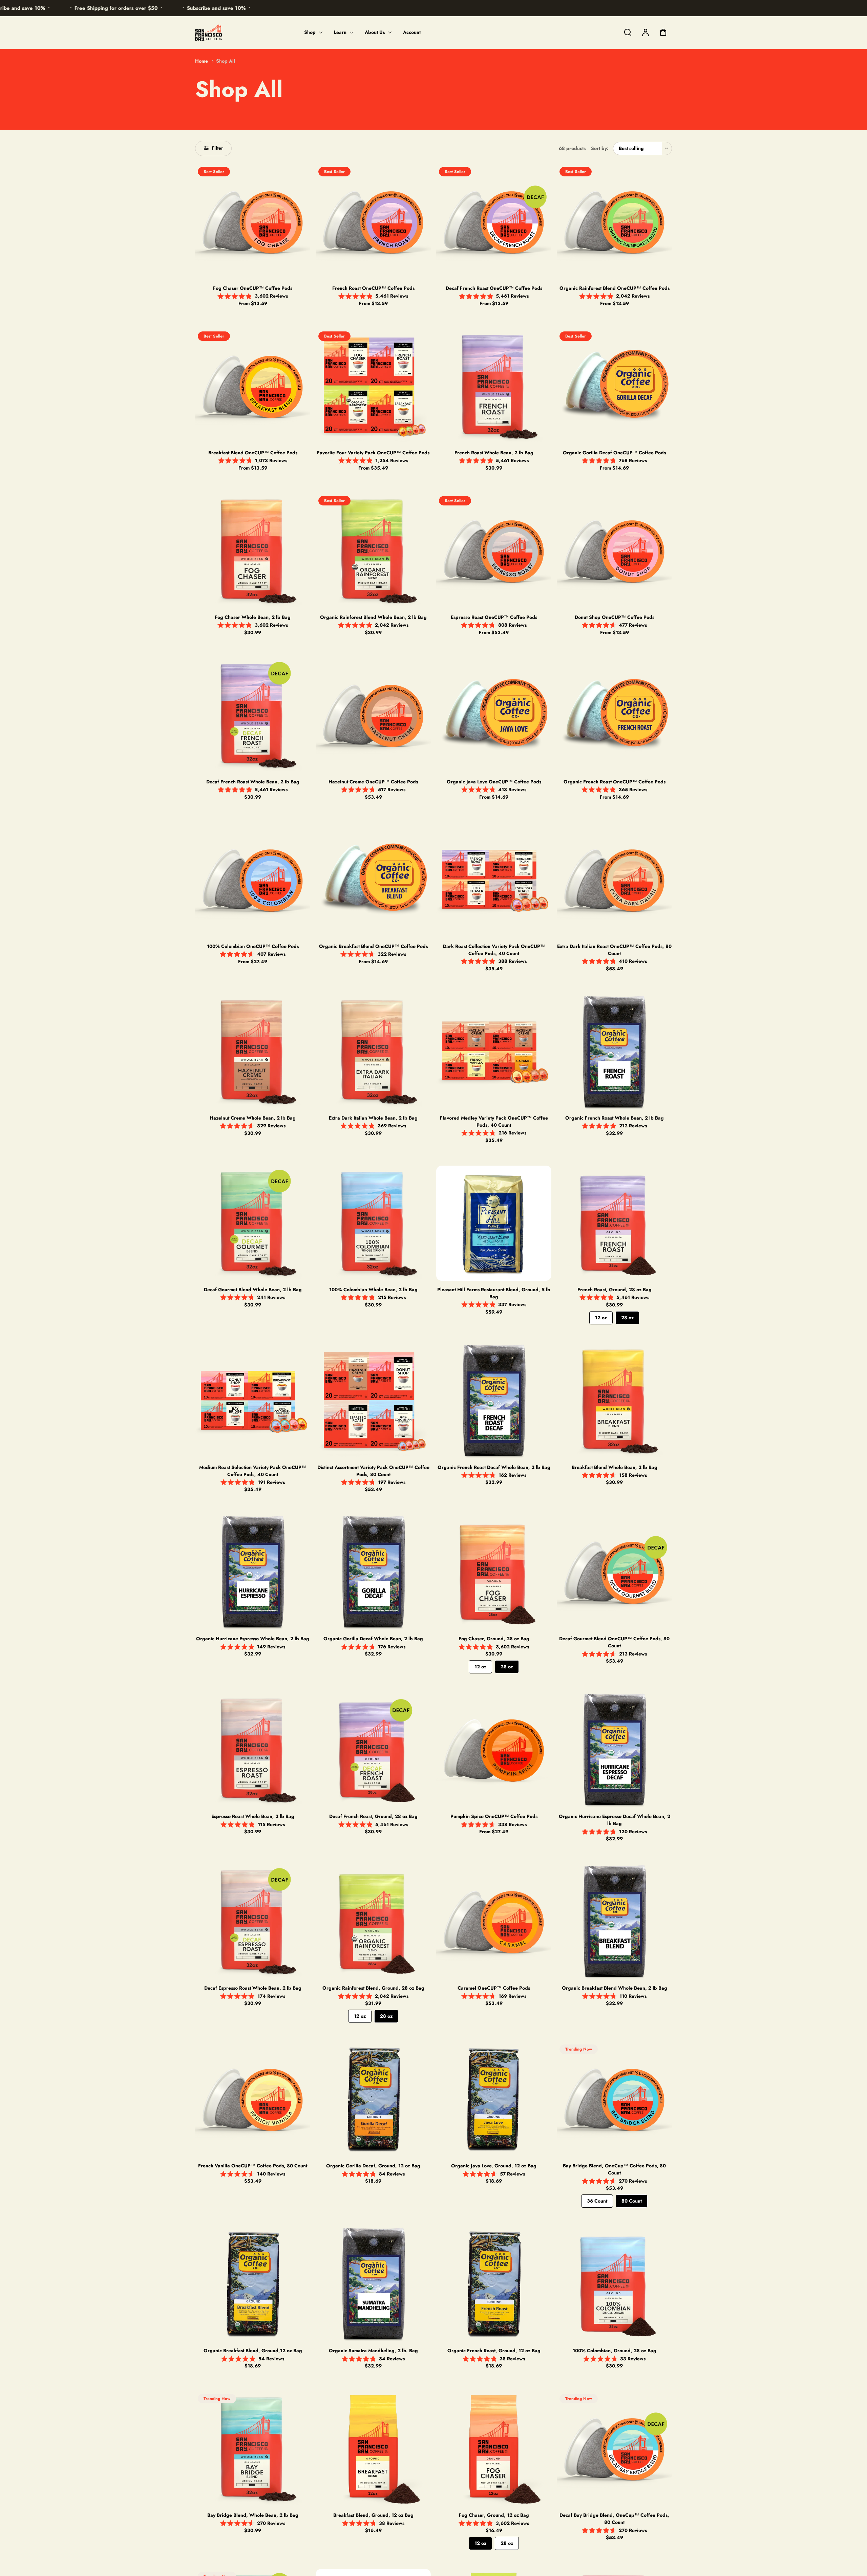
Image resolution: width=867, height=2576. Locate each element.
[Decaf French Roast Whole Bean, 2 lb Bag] (253, 715)
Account (412, 32)
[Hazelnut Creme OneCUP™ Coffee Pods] (373, 715)
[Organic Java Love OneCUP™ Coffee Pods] (494, 715)
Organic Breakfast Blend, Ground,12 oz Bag (253, 2351)
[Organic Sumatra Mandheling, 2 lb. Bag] (373, 2284)
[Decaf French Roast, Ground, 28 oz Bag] (373, 1750)
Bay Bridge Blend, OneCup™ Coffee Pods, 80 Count (614, 2169)
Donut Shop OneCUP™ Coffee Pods (615, 617)
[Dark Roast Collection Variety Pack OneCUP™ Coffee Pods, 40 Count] (494, 880)
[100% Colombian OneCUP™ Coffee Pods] (253, 880)
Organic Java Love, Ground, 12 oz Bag (494, 2166)
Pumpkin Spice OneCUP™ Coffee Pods (494, 1816)
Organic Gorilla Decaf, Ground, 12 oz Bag (373, 2166)
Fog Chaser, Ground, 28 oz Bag (494, 1639)
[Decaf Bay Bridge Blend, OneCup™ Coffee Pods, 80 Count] (614, 2449)
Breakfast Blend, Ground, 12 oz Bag (373, 2515)
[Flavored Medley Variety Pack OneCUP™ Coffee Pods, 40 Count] (494, 1052)
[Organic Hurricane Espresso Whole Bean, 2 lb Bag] (253, 1572)
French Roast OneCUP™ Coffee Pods (373, 288)
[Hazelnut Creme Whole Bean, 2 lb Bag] (253, 1052)
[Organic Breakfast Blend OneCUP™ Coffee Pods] (373, 880)
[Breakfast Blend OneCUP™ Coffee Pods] (253, 386)
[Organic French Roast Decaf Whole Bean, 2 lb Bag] (494, 1401)
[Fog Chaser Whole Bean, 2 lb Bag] (253, 551)
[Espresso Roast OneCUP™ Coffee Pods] (494, 551)
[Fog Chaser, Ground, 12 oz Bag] (494, 2449)
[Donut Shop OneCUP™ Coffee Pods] (614, 551)
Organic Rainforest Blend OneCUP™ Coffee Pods (615, 288)
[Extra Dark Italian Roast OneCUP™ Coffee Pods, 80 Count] (614, 880)
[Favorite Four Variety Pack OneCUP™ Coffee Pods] (373, 386)
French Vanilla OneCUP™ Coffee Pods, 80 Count (253, 2166)
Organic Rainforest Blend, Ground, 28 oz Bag (373, 1988)
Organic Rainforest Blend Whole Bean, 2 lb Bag (373, 617)
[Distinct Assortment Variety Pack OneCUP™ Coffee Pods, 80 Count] (373, 1401)
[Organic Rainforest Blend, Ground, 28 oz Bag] (373, 1922)
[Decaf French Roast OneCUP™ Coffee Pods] (494, 222)
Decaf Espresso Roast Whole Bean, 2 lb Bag (253, 1988)
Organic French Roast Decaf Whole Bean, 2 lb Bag (494, 1467)
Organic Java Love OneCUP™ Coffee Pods (494, 782)
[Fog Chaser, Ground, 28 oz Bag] (494, 1572)
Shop (310, 32)
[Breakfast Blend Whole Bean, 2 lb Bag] (614, 1401)
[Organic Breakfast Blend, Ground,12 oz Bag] (253, 2284)
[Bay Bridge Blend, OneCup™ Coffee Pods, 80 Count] (614, 2099)
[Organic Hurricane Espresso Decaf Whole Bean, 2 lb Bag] (614, 1750)
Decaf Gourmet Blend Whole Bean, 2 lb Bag (253, 1290)
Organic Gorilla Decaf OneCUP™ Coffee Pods (614, 453)
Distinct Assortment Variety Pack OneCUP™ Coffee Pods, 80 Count (373, 1471)
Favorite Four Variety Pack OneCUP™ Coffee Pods (373, 453)
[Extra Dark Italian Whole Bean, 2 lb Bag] (373, 1052)
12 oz (601, 1318)
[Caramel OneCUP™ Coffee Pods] (494, 1922)
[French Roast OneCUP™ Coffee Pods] (373, 222)
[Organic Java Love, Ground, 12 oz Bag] (494, 2099)
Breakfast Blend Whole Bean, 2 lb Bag (615, 1467)
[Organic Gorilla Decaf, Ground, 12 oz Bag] (373, 2099)
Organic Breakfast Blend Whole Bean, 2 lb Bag (615, 1988)
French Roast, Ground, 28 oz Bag (615, 1290)
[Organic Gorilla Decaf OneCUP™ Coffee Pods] (614, 386)
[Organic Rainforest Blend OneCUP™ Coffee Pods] (614, 222)
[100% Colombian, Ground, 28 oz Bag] (614, 2284)
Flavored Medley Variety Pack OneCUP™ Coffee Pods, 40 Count (494, 1121)
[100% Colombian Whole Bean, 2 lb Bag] (373, 1223)
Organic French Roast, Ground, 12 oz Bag (494, 2351)
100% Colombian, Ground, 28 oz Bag (615, 2351)
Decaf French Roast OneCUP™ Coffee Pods (494, 288)
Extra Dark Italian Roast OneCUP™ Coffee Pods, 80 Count (614, 950)
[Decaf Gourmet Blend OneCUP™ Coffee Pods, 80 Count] (614, 1572)
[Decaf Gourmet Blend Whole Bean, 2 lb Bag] (253, 1223)
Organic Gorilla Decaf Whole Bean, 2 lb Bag (373, 1639)
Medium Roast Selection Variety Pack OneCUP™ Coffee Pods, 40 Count (253, 1471)
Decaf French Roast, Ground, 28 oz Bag (373, 1816)
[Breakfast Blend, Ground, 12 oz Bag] (373, 2449)
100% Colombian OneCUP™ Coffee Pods (253, 946)
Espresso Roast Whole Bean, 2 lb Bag (253, 1816)
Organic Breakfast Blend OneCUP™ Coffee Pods (373, 946)
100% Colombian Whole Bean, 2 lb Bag (373, 1290)
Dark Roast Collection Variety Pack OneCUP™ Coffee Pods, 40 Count (494, 950)
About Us (375, 32)
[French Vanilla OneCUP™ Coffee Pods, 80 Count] (253, 2099)
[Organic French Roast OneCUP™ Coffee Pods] (614, 715)
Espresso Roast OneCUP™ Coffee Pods (494, 617)
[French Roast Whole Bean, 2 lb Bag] (494, 386)
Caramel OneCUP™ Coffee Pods (494, 1988)
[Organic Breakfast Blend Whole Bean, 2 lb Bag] (614, 1922)
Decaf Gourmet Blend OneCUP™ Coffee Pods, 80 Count (614, 1642)
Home (202, 61)
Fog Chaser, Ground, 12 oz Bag (494, 2515)
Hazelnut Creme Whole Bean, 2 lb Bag (253, 1118)
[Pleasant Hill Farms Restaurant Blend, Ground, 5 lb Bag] (494, 1223)
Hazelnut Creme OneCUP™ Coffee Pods (373, 782)
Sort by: (600, 148)
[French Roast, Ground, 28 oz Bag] (614, 1223)
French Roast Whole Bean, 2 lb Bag (494, 453)
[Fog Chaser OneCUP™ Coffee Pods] (253, 222)
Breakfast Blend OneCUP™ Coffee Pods (253, 453)
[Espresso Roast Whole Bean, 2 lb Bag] (253, 1750)
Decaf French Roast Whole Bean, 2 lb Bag (253, 782)
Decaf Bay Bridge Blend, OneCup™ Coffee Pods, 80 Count (614, 2519)
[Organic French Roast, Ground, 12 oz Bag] (494, 2284)
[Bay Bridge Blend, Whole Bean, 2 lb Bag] (253, 2449)
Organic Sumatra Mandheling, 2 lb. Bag (373, 2351)
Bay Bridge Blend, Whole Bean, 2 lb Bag (253, 2515)
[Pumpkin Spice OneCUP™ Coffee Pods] (494, 1750)
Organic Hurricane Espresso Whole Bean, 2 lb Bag (253, 1639)
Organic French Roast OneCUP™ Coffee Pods (615, 782)
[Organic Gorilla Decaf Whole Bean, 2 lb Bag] (373, 1572)
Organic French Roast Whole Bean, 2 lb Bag (615, 1118)
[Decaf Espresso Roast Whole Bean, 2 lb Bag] (253, 1922)
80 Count (632, 2201)
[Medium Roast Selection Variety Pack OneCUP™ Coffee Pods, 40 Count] (253, 1401)
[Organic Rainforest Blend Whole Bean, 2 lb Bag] (373, 551)
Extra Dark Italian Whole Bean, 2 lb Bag (373, 1118)
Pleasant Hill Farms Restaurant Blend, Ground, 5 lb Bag (494, 1293)
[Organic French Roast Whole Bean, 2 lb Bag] (614, 1052)
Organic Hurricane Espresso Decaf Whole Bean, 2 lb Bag (615, 1820)
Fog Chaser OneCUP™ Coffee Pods (253, 288)
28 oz (627, 1318)
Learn (340, 32)
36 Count (597, 2201)
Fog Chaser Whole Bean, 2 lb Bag (253, 617)
